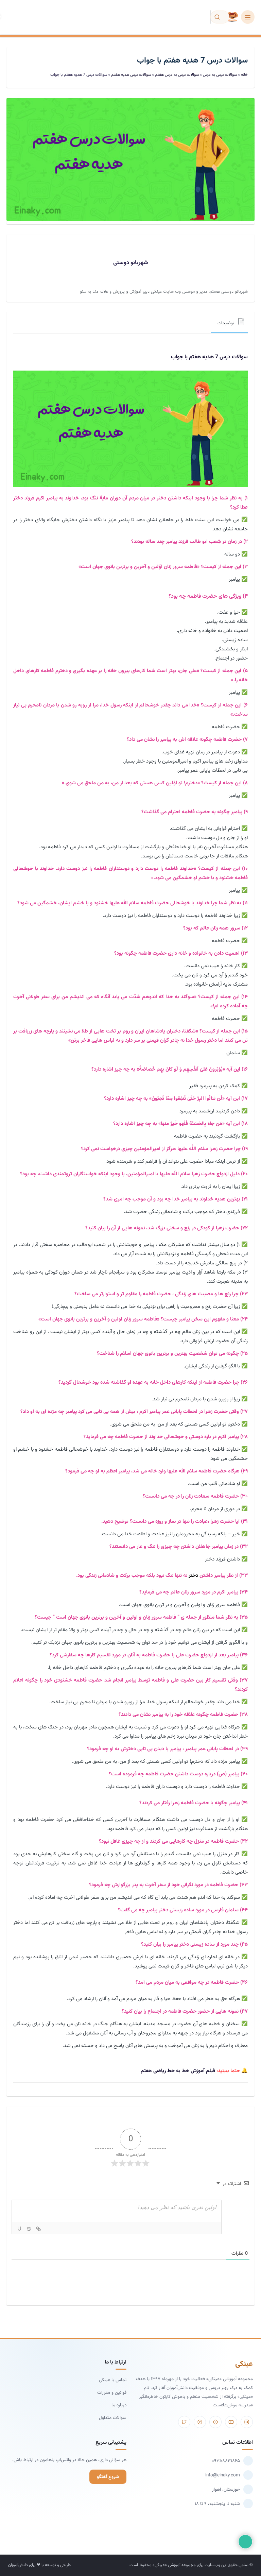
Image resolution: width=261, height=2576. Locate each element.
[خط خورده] (29, 2229)
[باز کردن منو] (248, 17)
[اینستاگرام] (247, 2422)
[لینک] (38, 2229)
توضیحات (226, 323)
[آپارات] (215, 2422)
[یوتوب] (231, 2422)
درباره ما (119, 2405)
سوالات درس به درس (220, 75)
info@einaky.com (223, 2475)
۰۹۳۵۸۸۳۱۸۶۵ (226, 2461)
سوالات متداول (113, 2418)
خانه (244, 75)
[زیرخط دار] (19, 2229)
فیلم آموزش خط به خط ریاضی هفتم (178, 2071)
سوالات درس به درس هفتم (177, 75)
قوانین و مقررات (112, 2393)
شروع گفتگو (108, 2477)
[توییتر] (184, 2422)
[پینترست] (200, 2422)
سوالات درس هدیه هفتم (131, 75)
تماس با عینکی (113, 2380)
